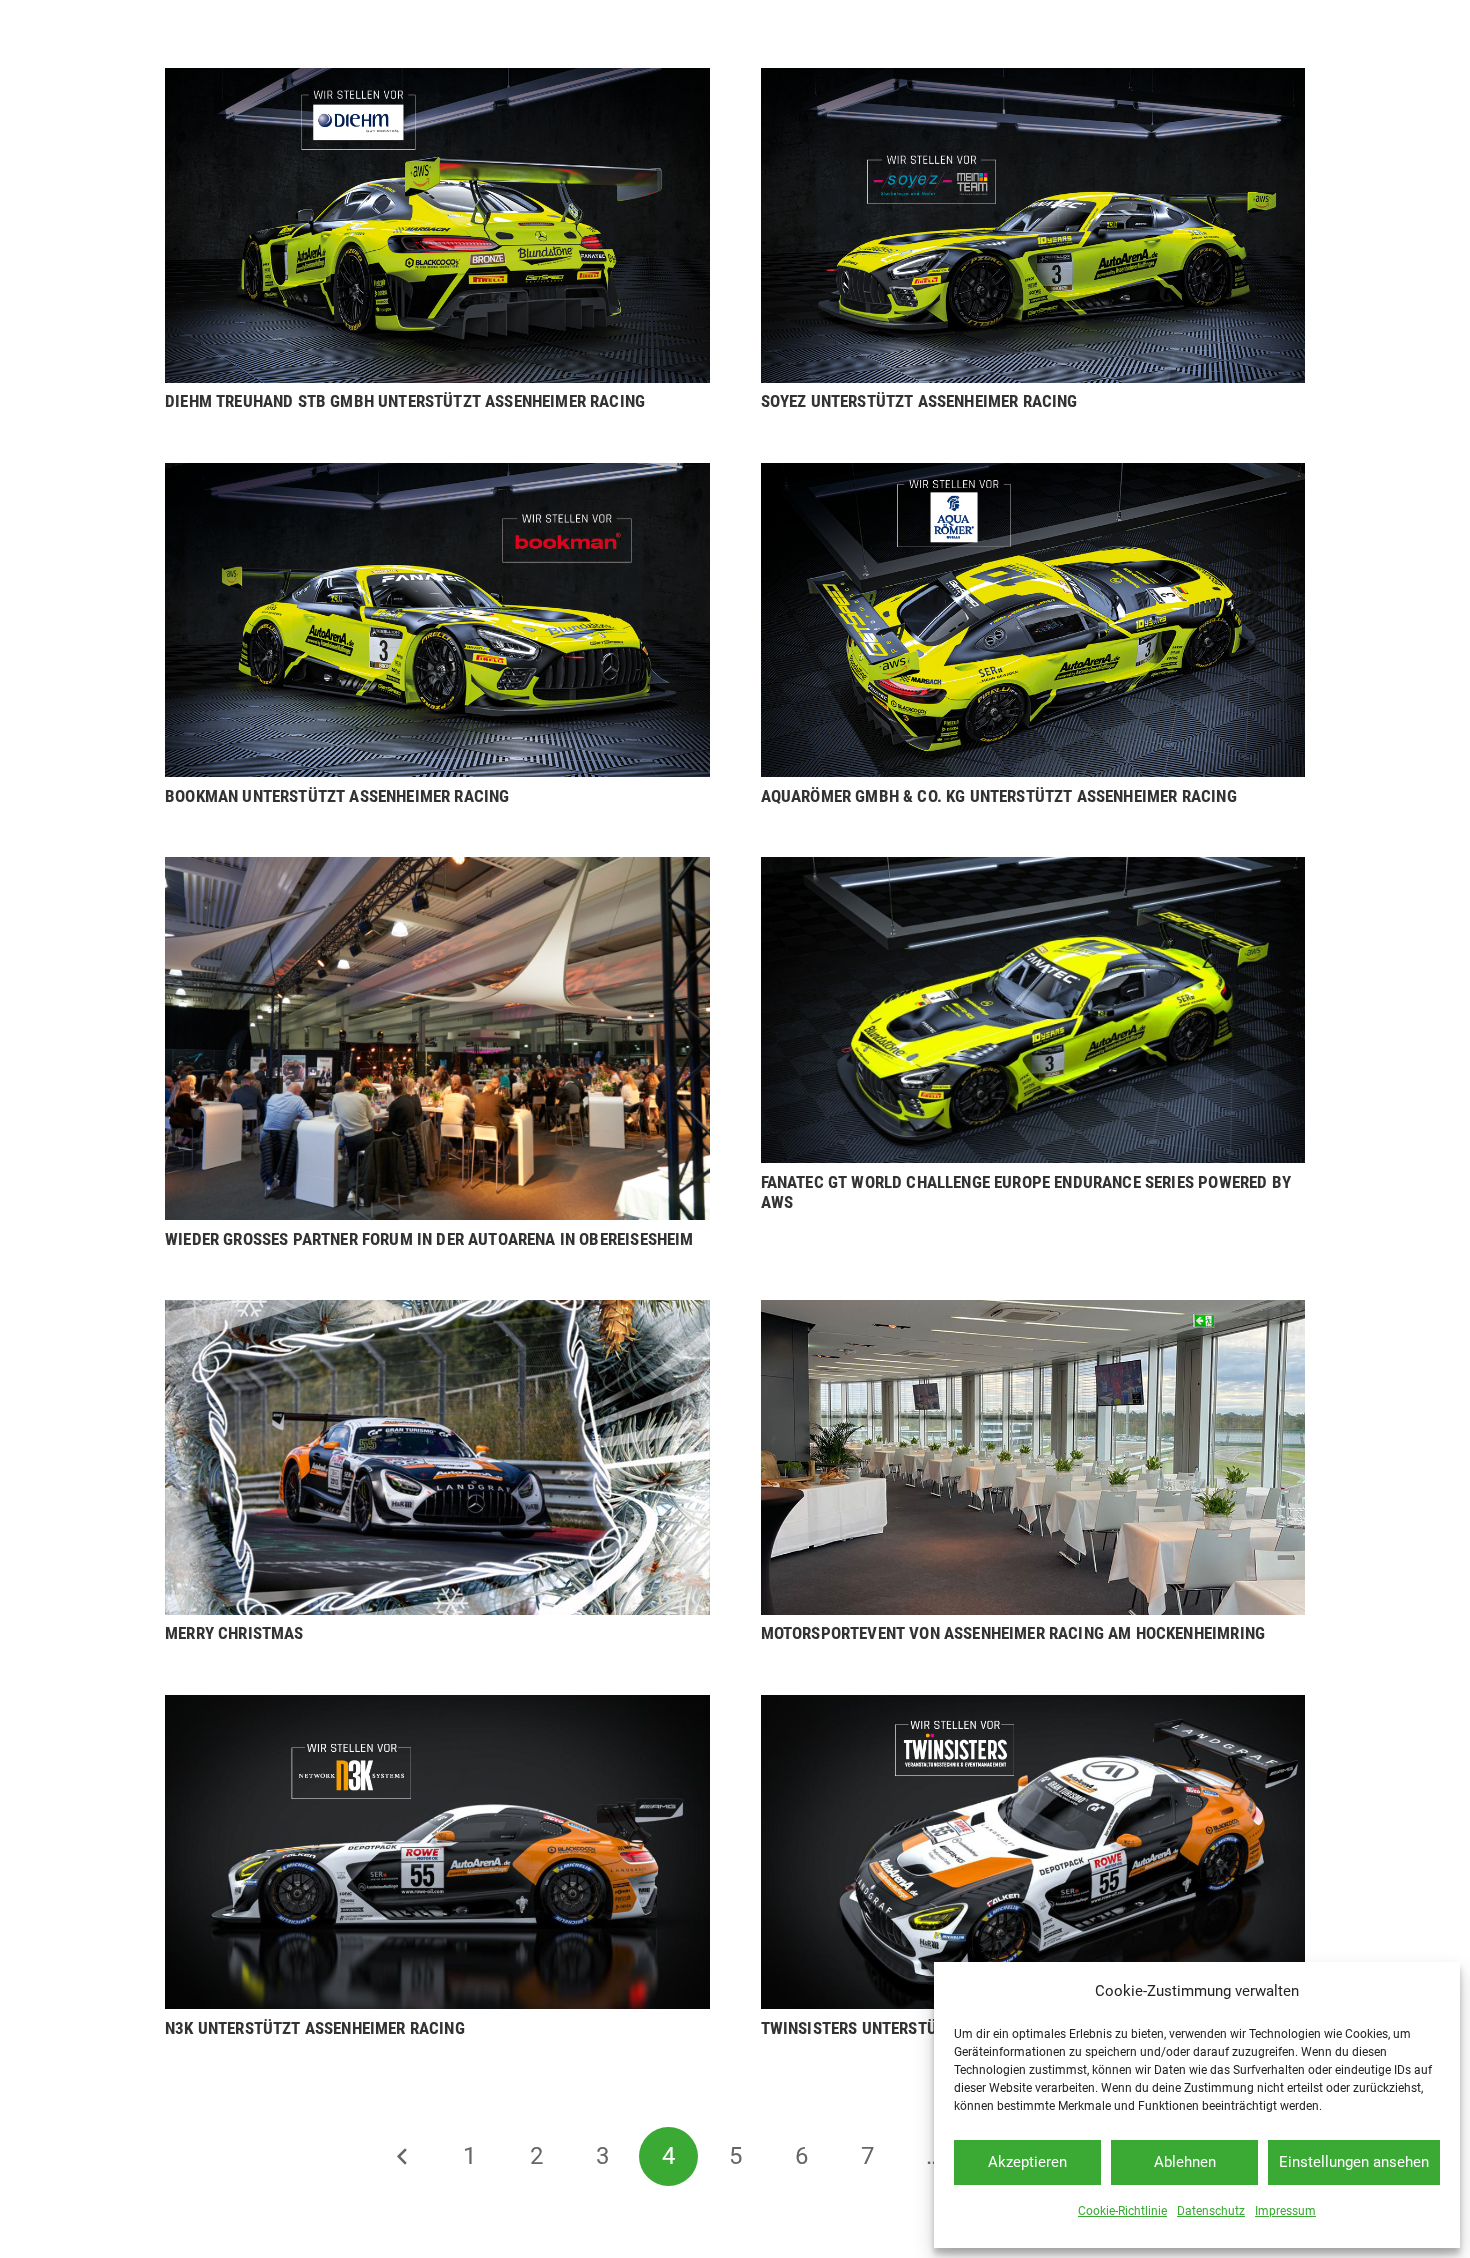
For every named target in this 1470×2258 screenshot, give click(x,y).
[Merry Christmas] (437, 1314)
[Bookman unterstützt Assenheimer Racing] (437, 477)
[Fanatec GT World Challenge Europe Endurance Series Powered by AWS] (1033, 871)
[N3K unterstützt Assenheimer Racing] (437, 1709)
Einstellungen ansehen (1354, 2162)
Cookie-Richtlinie (1122, 2211)
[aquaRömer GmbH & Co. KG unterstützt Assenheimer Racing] (1033, 477)
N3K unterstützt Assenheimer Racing (315, 2028)
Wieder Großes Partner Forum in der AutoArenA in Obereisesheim (429, 1239)
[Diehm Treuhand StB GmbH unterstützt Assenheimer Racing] (437, 82)
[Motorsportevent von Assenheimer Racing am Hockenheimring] (1033, 1314)
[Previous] (404, 2157)
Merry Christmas (234, 1633)
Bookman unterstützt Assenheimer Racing (337, 796)
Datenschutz (1211, 2211)
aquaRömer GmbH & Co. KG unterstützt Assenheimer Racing (999, 796)
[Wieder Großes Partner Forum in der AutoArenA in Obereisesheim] (437, 871)
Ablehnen (1185, 2162)
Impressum (1285, 2211)
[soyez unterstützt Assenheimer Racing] (1033, 82)
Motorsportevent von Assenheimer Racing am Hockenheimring (1013, 1633)
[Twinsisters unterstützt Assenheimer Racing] (1033, 1709)
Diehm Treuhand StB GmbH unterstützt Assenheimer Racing (405, 401)
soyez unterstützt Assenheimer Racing (919, 401)
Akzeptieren (1027, 2162)
